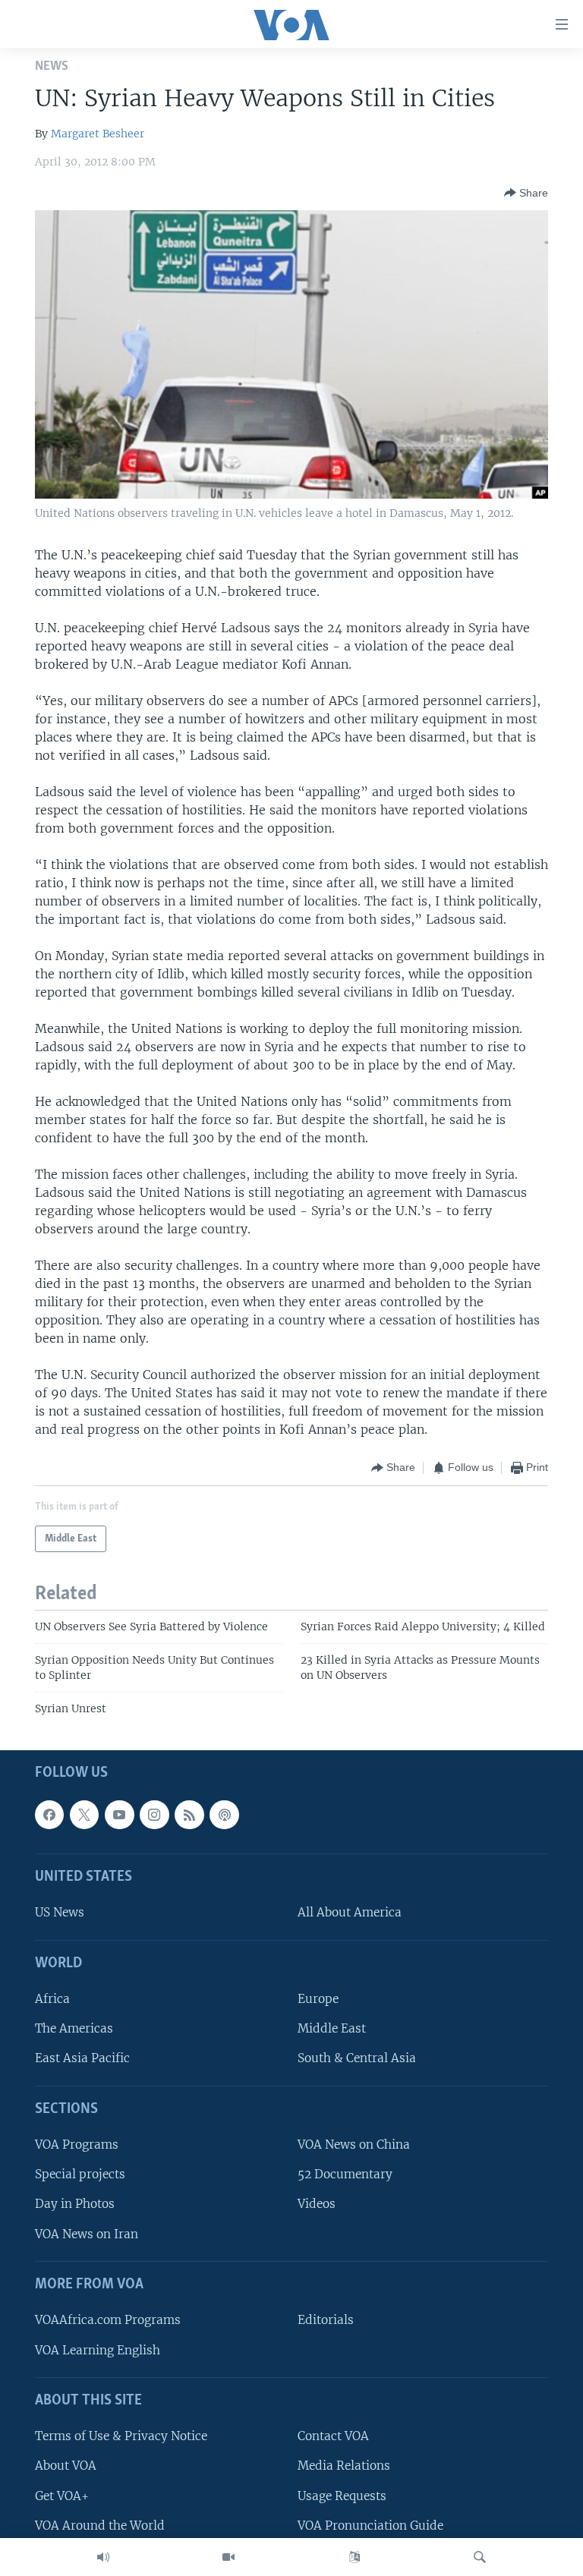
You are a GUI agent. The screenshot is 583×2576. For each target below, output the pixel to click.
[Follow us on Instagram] (154, 1814)
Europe (318, 1999)
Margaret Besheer (98, 134)
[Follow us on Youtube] (119, 1814)
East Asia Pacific (82, 2058)
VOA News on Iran (87, 2233)
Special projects (80, 2174)
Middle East (332, 2028)
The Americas (74, 2028)
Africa (52, 1999)
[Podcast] (224, 1814)
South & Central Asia (357, 2058)
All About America (350, 1912)
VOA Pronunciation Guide (370, 2525)
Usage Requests (342, 2495)
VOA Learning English (98, 2349)
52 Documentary (345, 2174)
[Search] (480, 2557)
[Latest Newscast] (103, 2557)
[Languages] (355, 2557)
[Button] (526, 193)
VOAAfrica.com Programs (108, 2320)
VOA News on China (354, 2145)
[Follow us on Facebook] (49, 1814)
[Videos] (228, 2557)
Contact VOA (333, 2436)
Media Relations (344, 2466)
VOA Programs (77, 2145)
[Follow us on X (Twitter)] (84, 1814)
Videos (317, 2204)
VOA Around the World (100, 2525)
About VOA (66, 2466)
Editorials (326, 2320)
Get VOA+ (62, 2495)
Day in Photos (75, 2204)
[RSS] (189, 1814)
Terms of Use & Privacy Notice (121, 2436)
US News (60, 1912)
